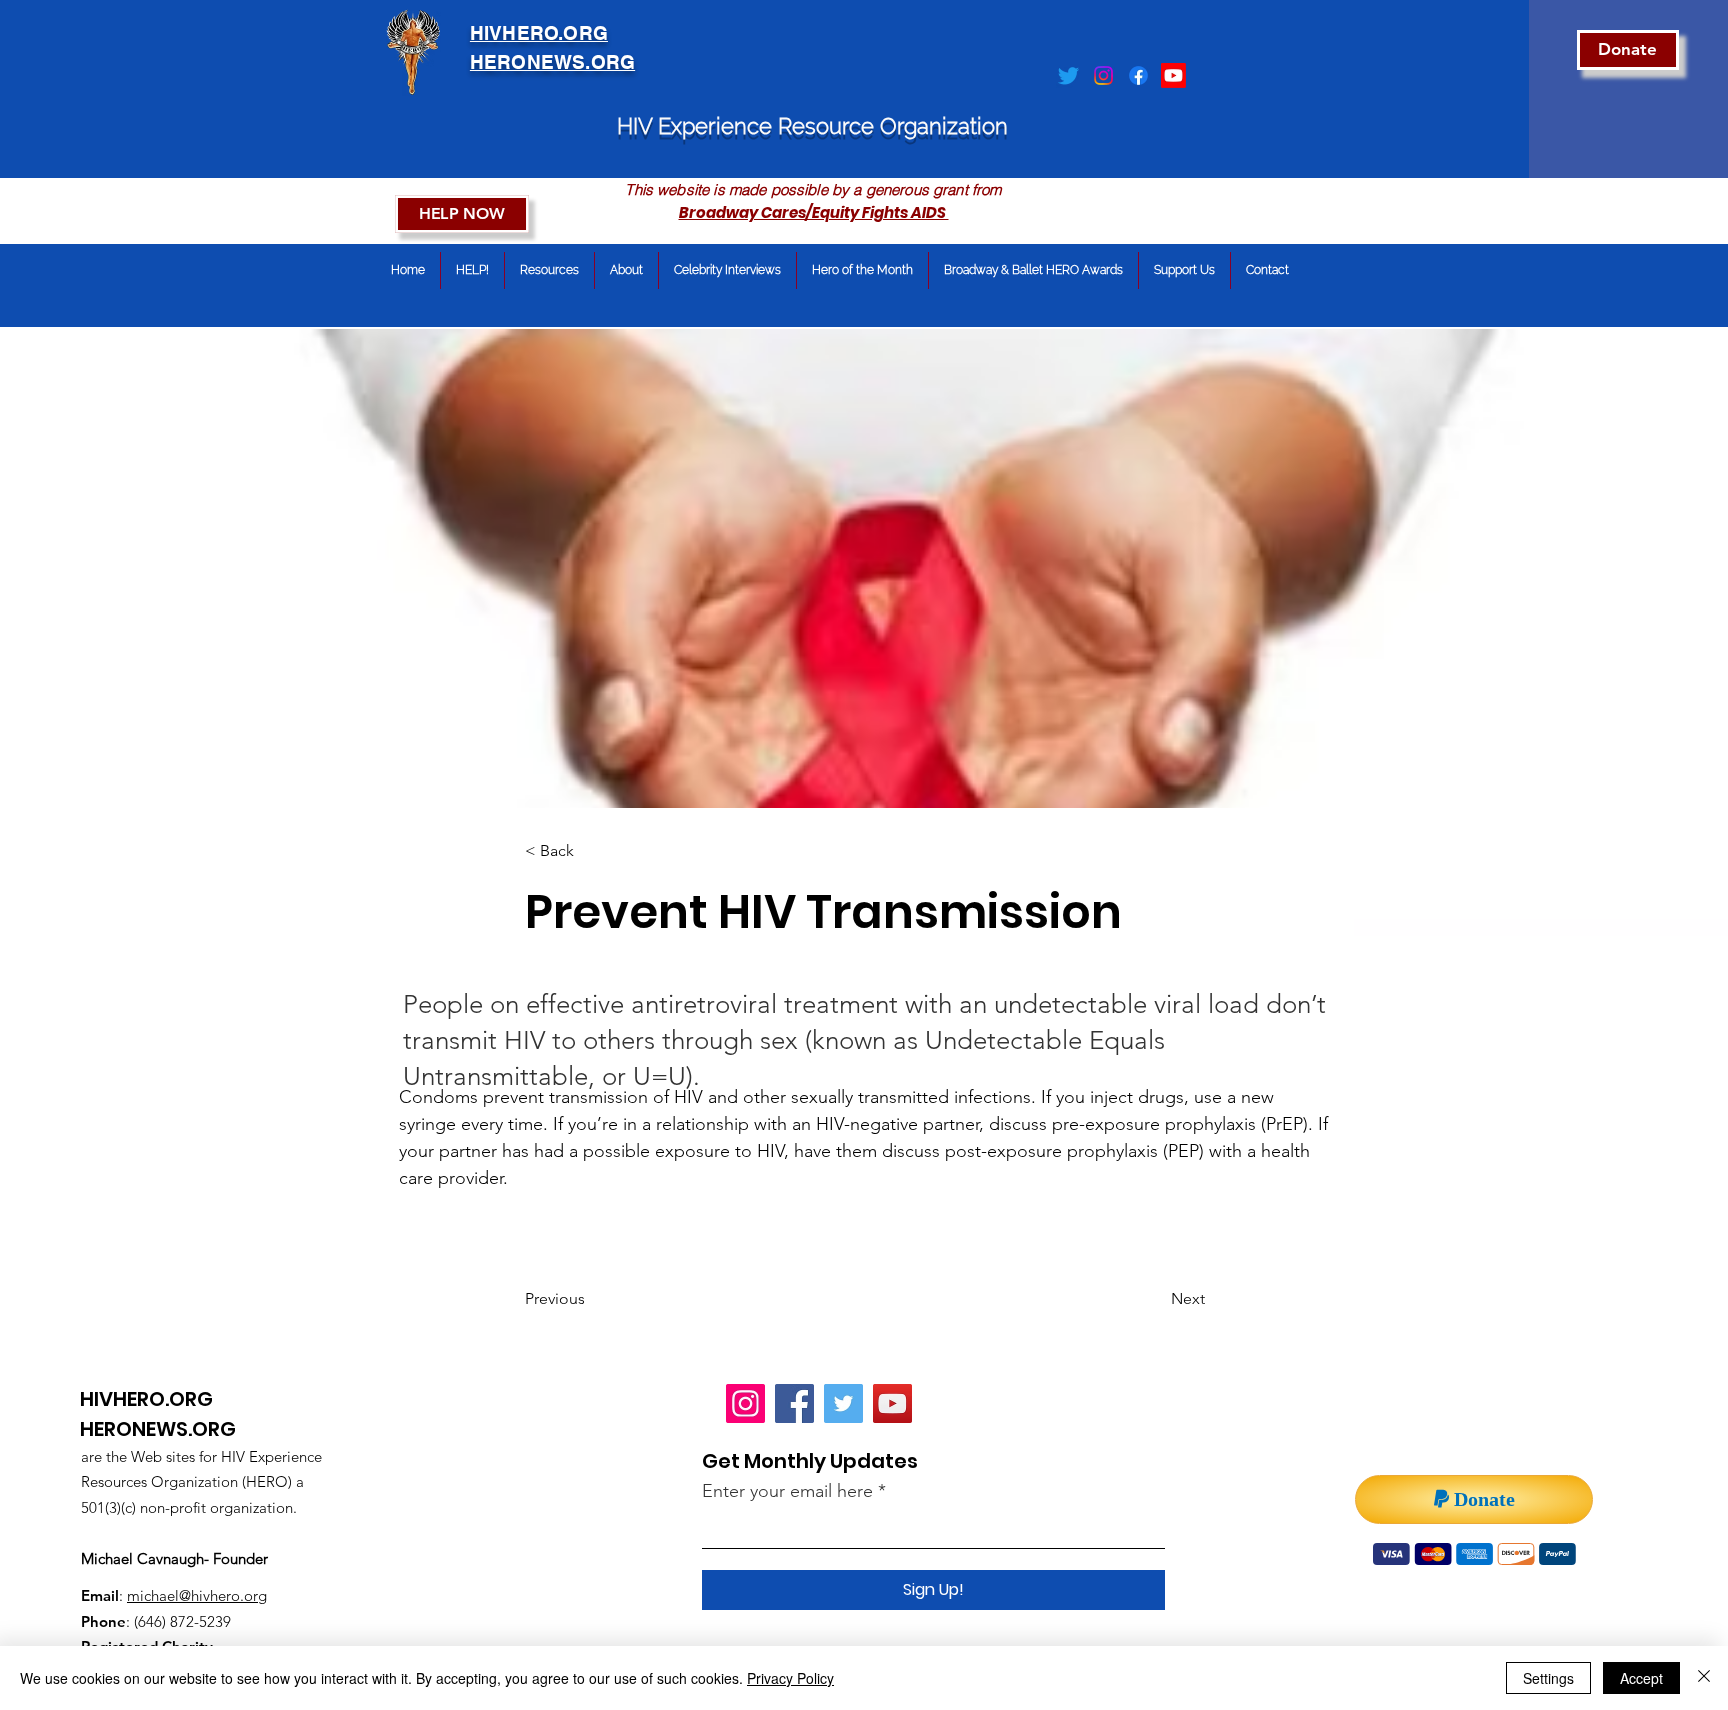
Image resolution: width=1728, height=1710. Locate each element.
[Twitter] (1068, 75)
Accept (1641, 1678)
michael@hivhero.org (197, 1595)
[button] (591, 850)
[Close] (1704, 1678)
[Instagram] (1103, 75)
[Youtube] (1173, 75)
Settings (1548, 1678)
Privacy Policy (790, 1678)
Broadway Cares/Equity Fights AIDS (814, 212)
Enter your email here (787, 1491)
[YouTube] (892, 1403)
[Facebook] (1138, 75)
